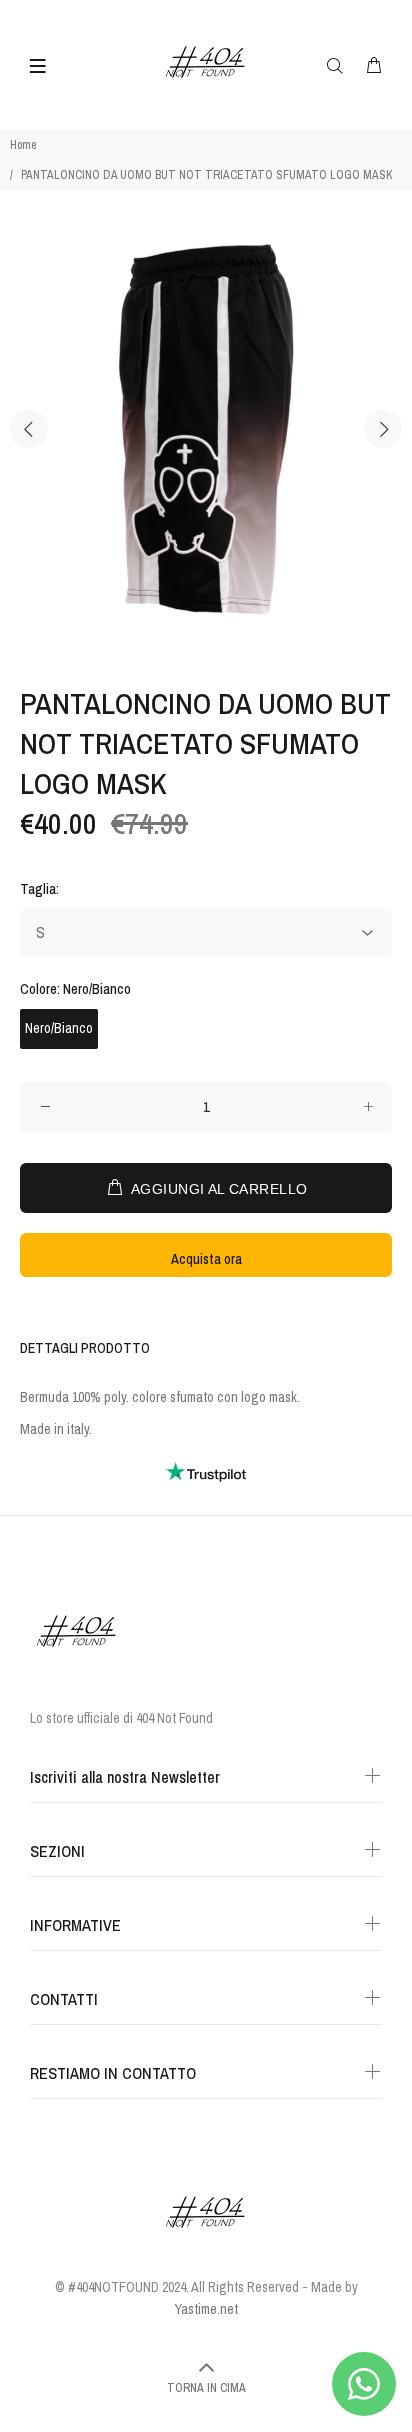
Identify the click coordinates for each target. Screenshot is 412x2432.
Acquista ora (206, 1259)
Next (383, 429)
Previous (29, 429)
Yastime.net (206, 2309)
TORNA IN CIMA (206, 2388)
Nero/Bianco (59, 1028)
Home (23, 145)
